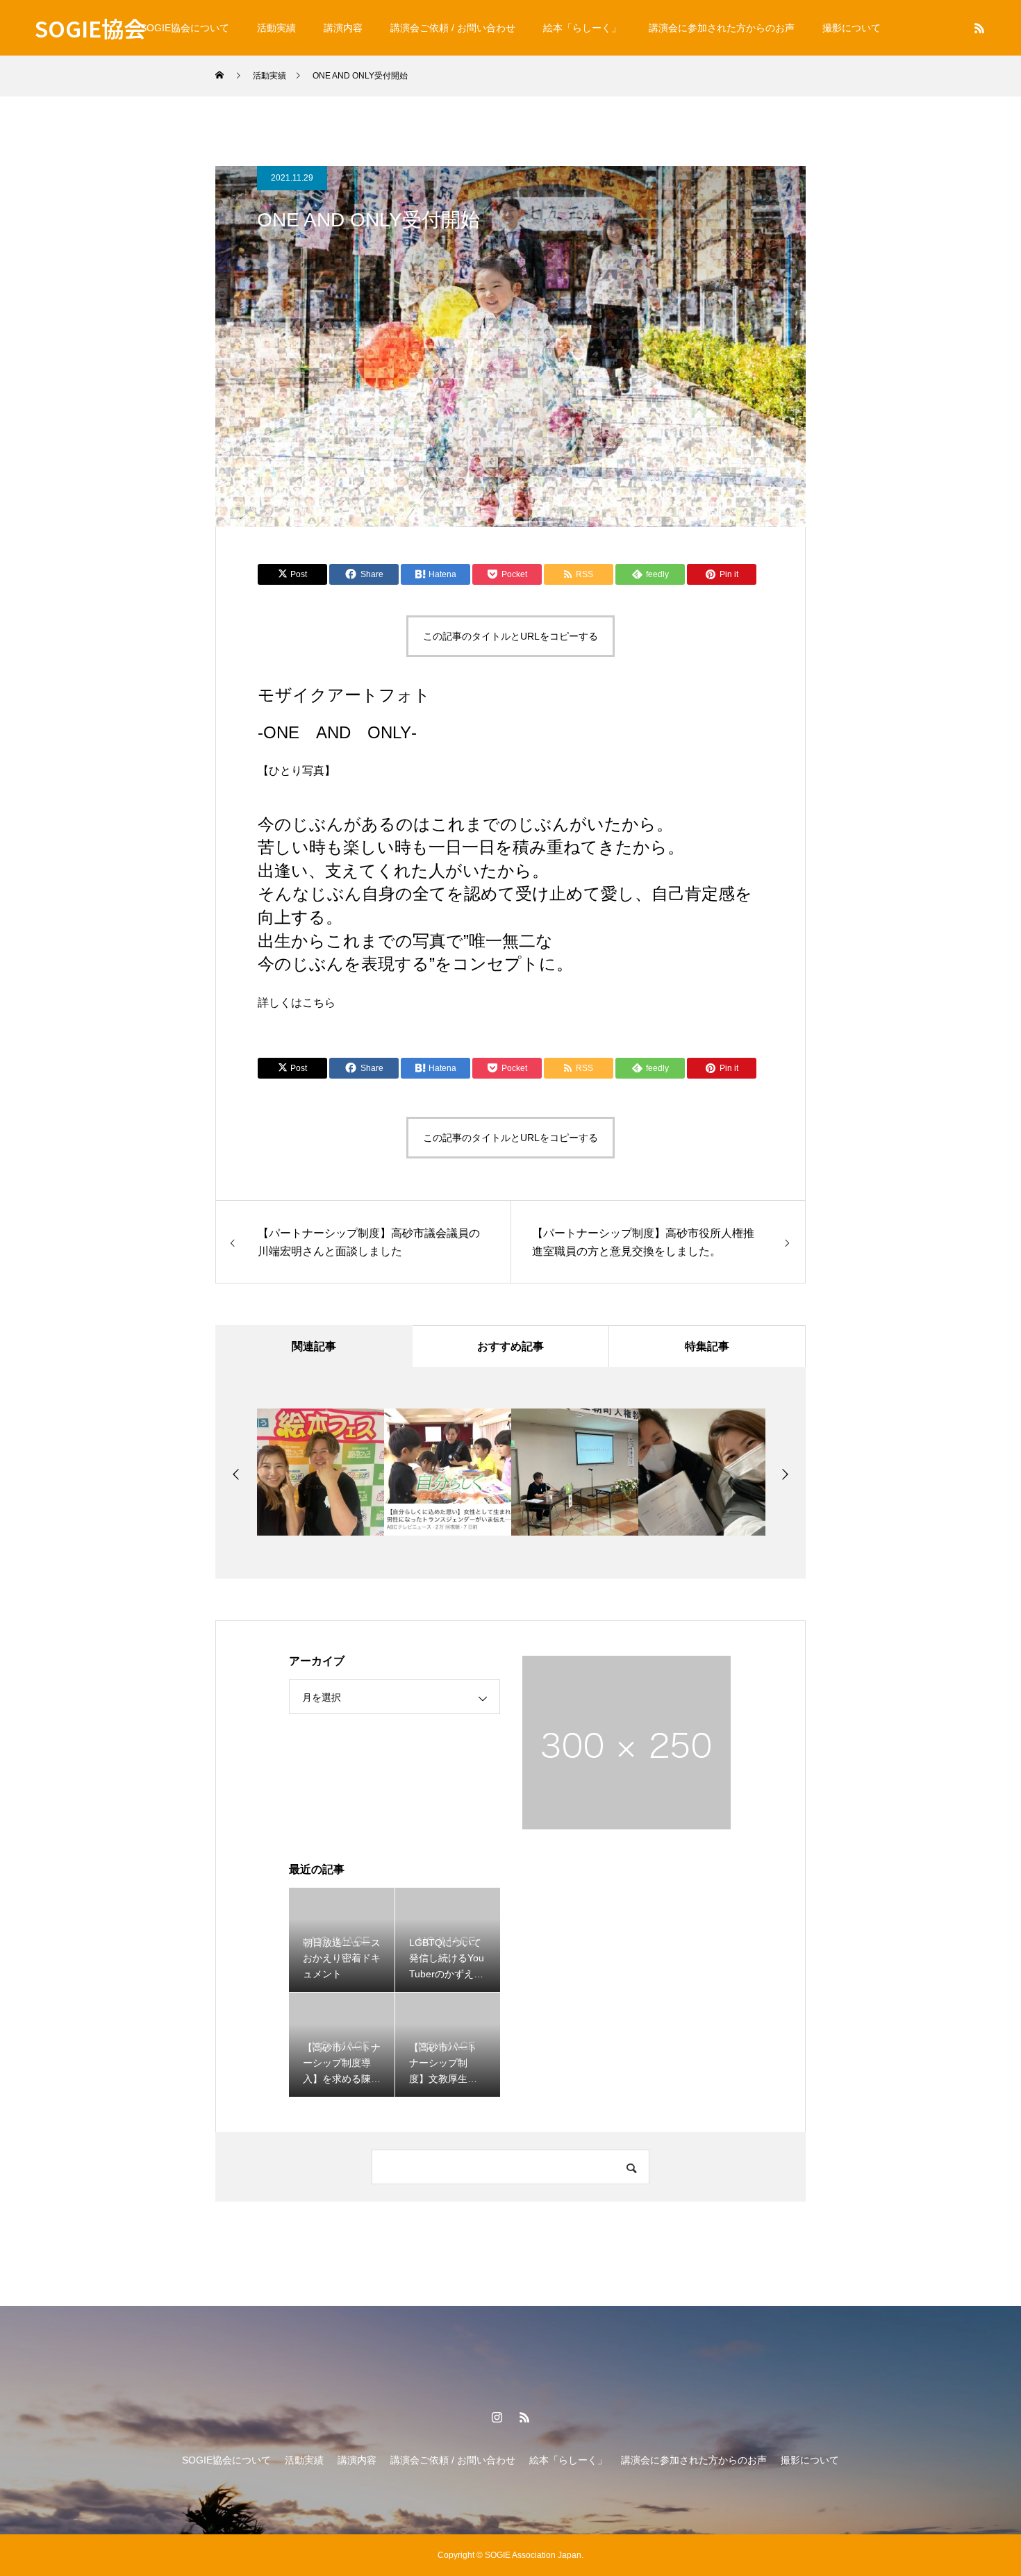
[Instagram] (497, 2417)
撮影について (852, 28)
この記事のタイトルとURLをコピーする (510, 636)
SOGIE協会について (185, 28)
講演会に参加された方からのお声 (722, 28)
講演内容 (343, 28)
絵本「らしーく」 (582, 28)
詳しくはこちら (297, 1003)
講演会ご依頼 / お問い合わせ (453, 28)
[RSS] (979, 28)
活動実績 (276, 28)
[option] (321, 1472)
